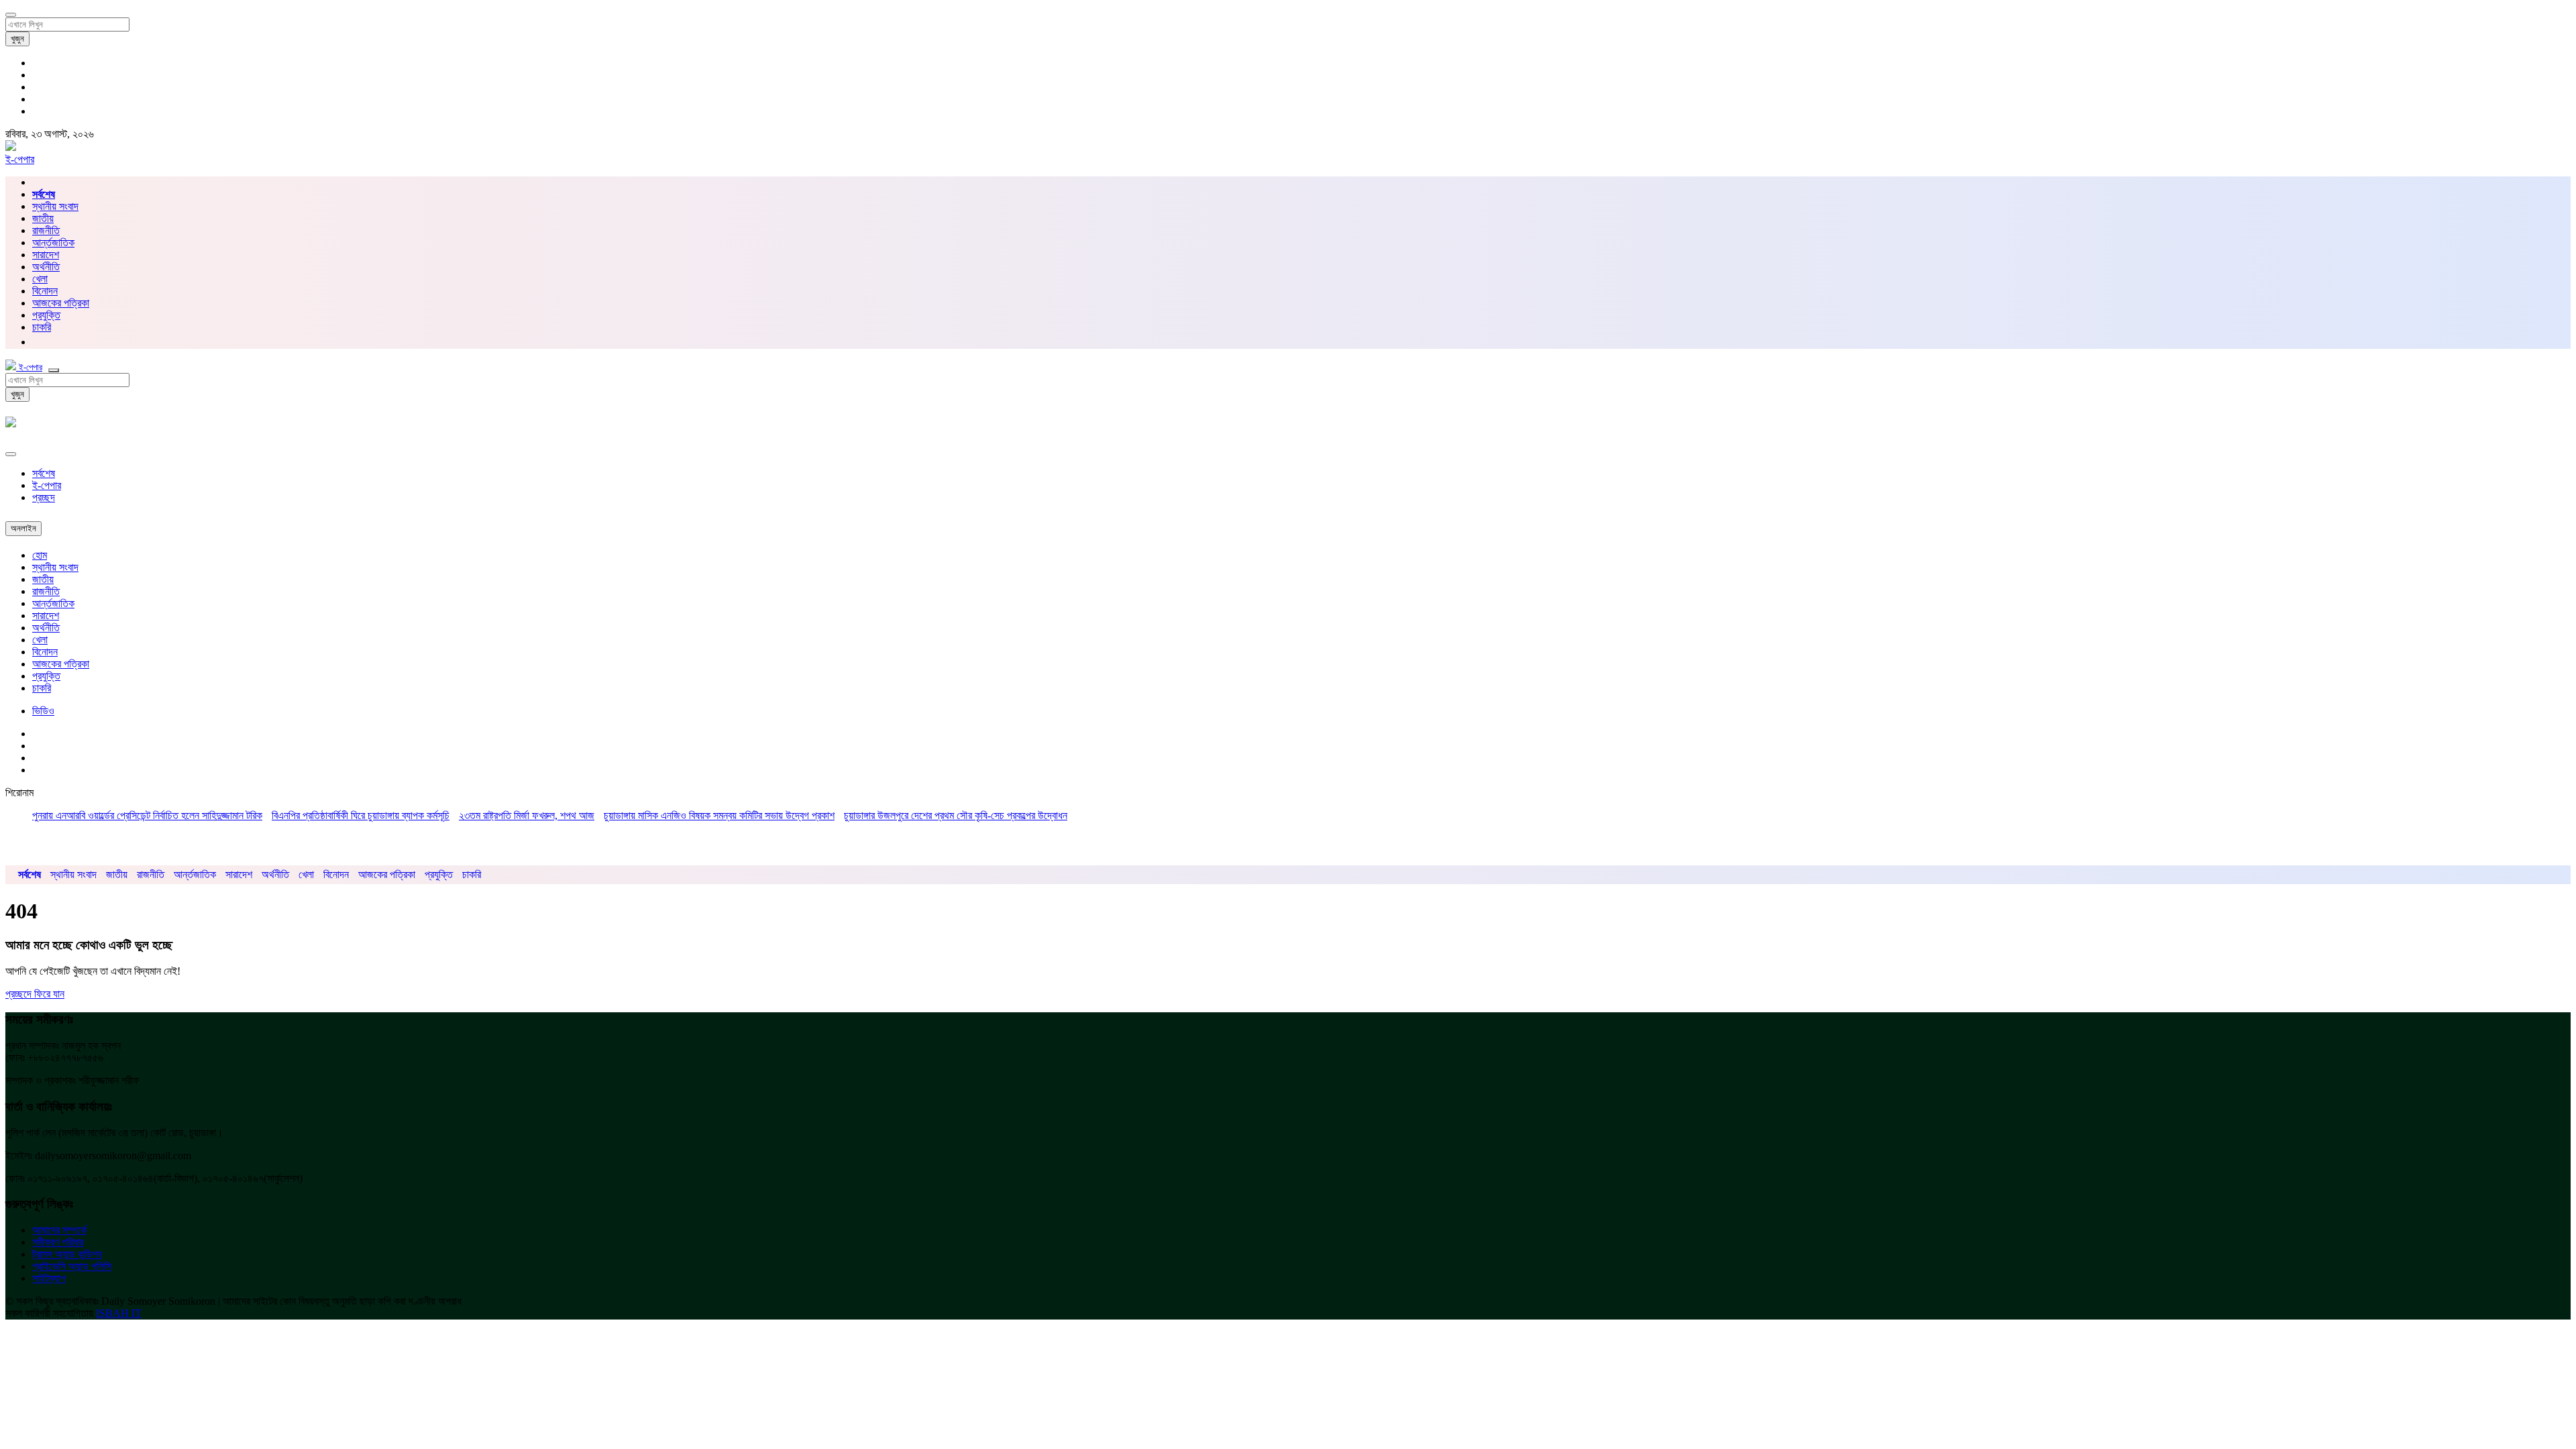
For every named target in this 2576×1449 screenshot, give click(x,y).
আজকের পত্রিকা (61, 303)
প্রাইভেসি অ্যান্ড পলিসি (72, 1266)
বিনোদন (45, 291)
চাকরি (42, 688)
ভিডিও (43, 711)
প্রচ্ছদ (44, 497)
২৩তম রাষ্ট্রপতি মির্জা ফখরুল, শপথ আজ (527, 815)
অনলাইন (23, 528)
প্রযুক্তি (46, 315)
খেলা (40, 279)
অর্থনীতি (46, 267)
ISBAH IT (119, 1313)
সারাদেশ (46, 255)
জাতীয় (43, 218)
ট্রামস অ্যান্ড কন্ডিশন (67, 1254)
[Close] (11, 454)
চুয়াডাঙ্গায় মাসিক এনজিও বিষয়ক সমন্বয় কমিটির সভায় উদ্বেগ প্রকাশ (719, 815)
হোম (40, 555)
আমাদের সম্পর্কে (59, 1230)
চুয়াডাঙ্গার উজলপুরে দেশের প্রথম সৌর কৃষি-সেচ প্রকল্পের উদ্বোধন (956, 815)
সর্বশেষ (44, 473)
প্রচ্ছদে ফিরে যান (35, 994)
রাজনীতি (46, 230)
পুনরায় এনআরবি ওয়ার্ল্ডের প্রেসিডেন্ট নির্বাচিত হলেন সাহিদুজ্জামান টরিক (147, 815)
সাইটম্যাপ (49, 1278)
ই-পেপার (20, 159)
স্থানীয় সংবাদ (55, 206)
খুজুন (17, 39)
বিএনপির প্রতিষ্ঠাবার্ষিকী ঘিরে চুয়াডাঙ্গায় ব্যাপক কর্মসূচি (361, 815)
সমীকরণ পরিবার (58, 1242)
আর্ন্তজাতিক (53, 243)
